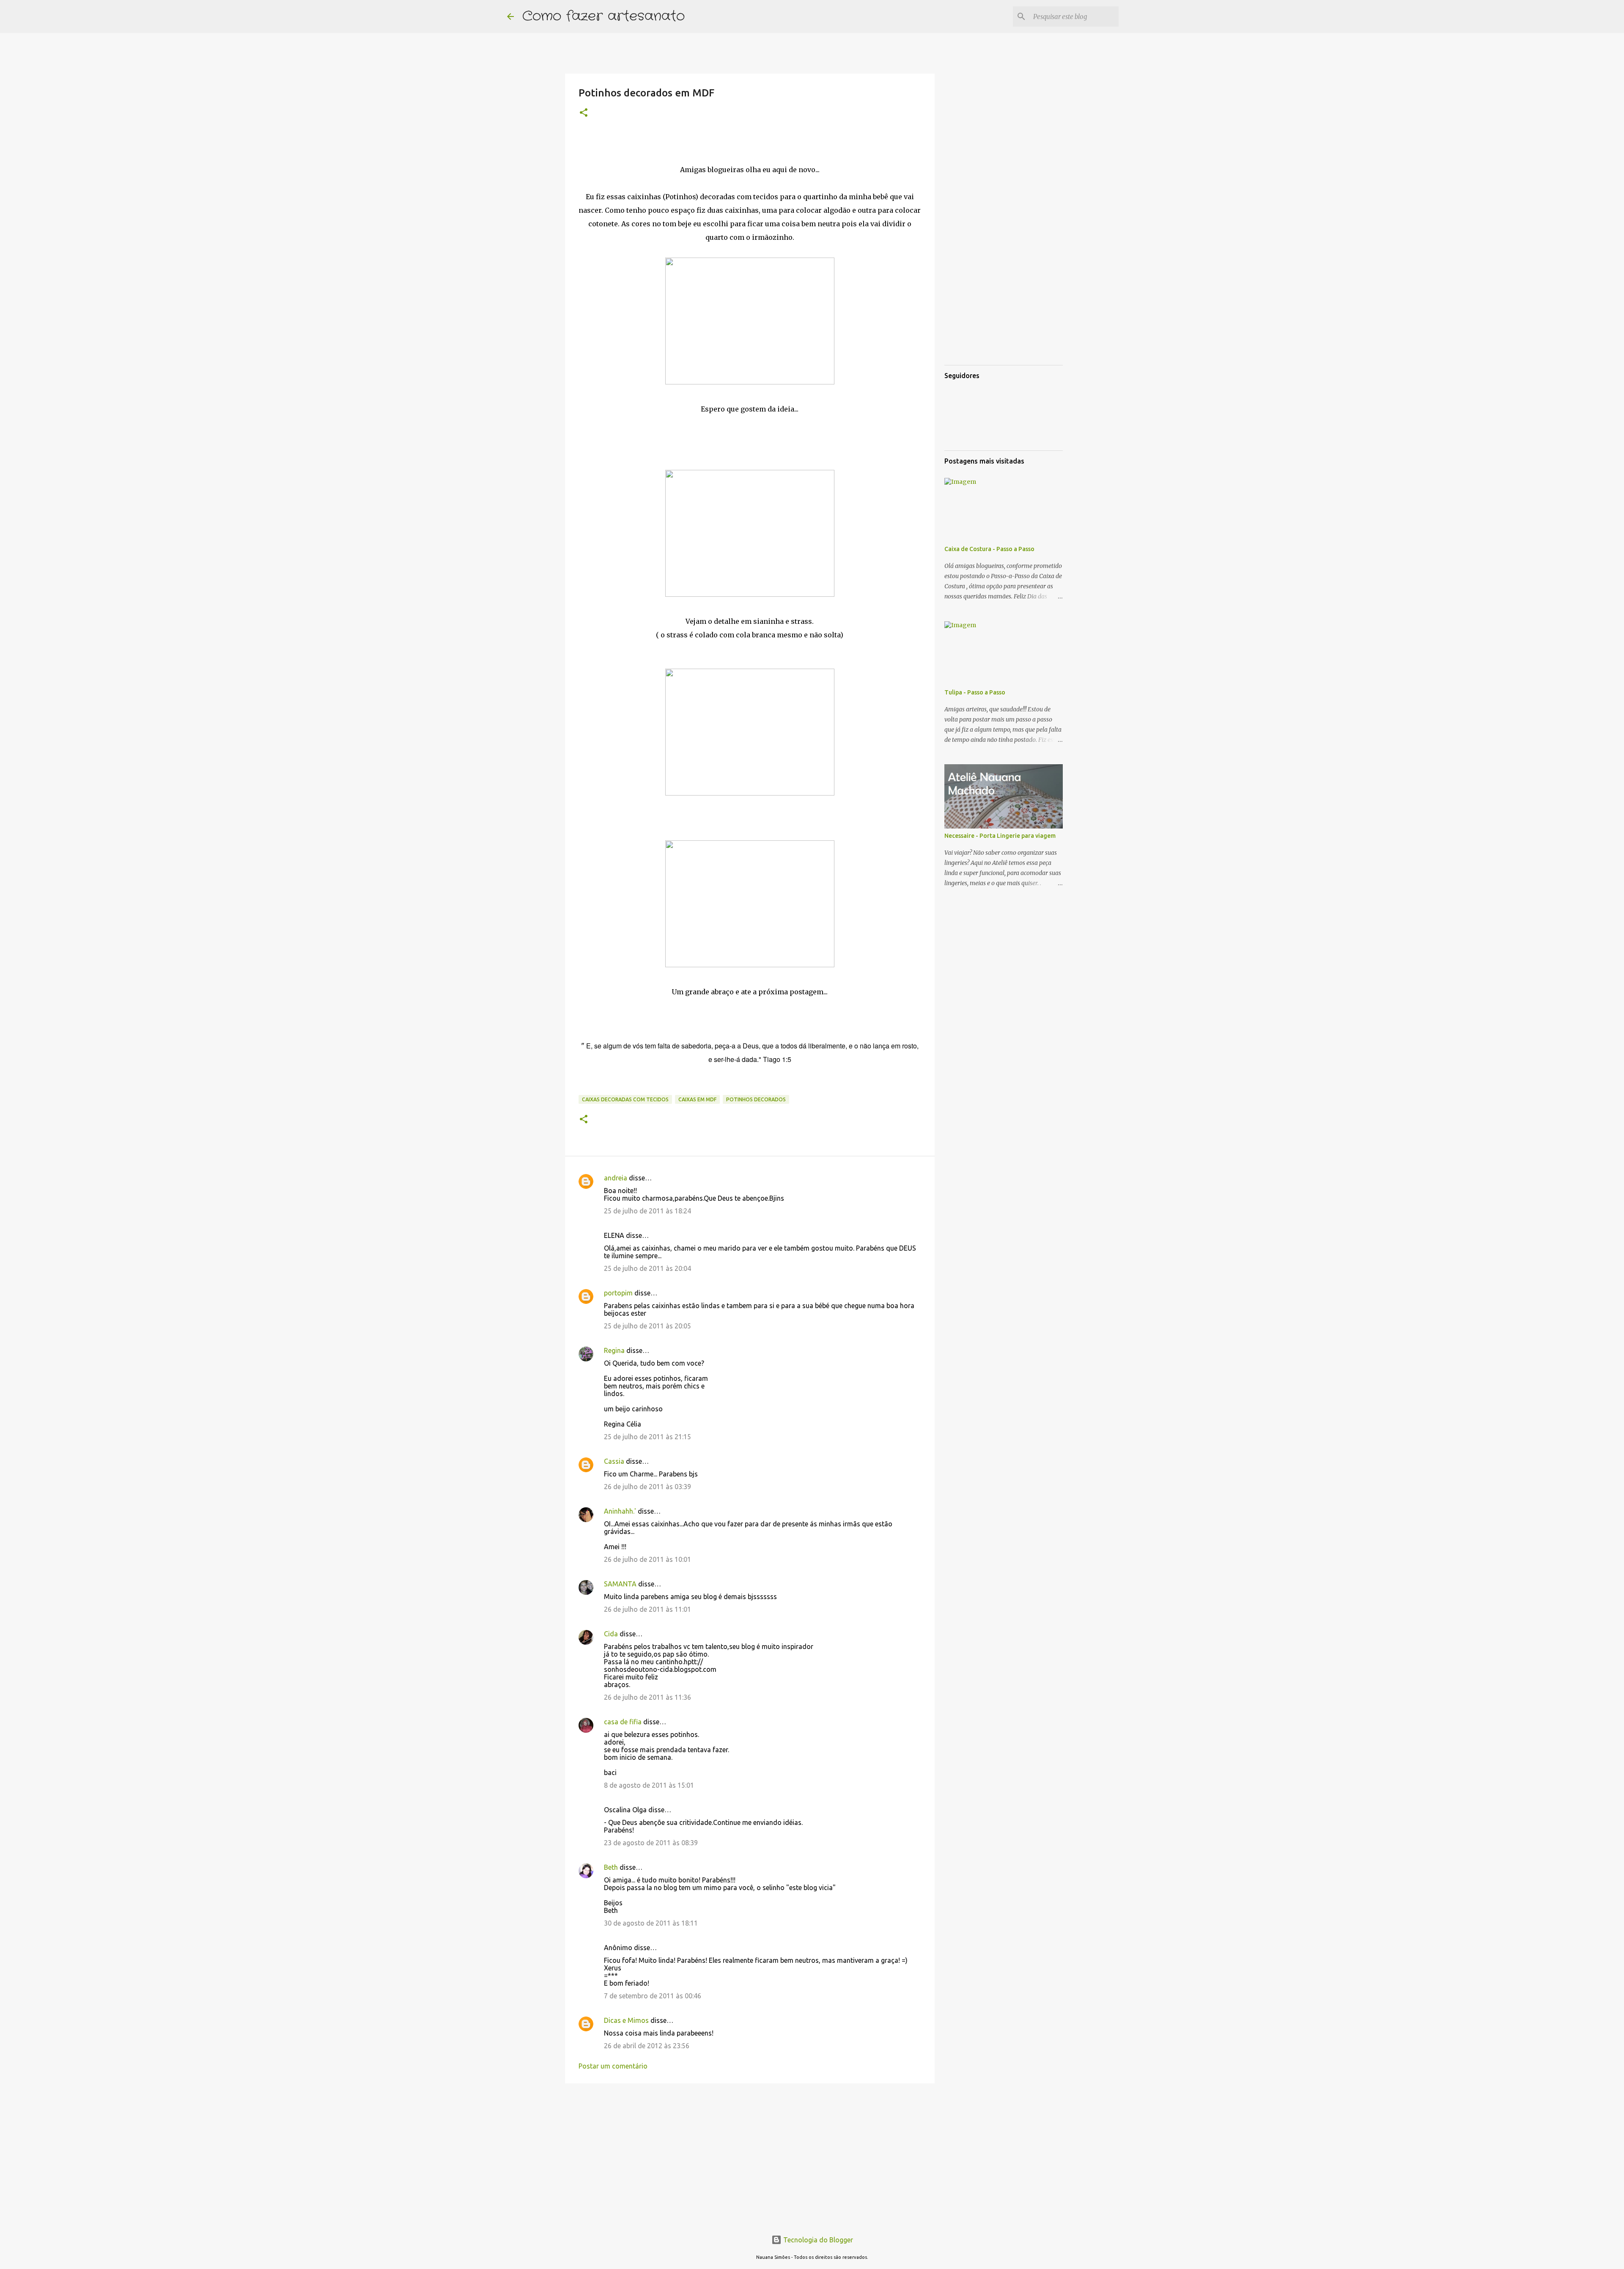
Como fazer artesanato (604, 16)
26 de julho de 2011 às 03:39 (647, 1487)
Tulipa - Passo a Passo (975, 692)
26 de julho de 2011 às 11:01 (647, 1609)
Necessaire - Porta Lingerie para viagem (1000, 836)
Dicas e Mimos (626, 2020)
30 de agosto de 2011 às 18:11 (651, 1923)
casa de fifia (623, 1722)
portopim (618, 1293)
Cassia (614, 1461)
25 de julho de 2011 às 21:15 (647, 1437)
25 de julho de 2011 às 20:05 (647, 1326)
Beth (611, 1867)
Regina (614, 1350)
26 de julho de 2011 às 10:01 (647, 1559)
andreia (616, 1178)
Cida (611, 1634)
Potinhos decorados (756, 1099)
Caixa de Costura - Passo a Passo (989, 549)
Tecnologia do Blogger (817, 2240)
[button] (584, 113)
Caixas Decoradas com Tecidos (625, 1099)
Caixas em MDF (697, 1099)
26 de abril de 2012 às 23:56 (647, 2046)
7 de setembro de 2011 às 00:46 (653, 1996)
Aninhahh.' (620, 1511)
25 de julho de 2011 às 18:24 (647, 1211)
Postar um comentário (613, 2066)
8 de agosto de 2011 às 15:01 (649, 1785)
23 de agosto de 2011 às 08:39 (651, 1843)
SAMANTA (620, 1584)
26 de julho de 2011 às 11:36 (647, 1697)
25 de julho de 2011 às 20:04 (647, 1268)
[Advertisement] (750, 2155)
